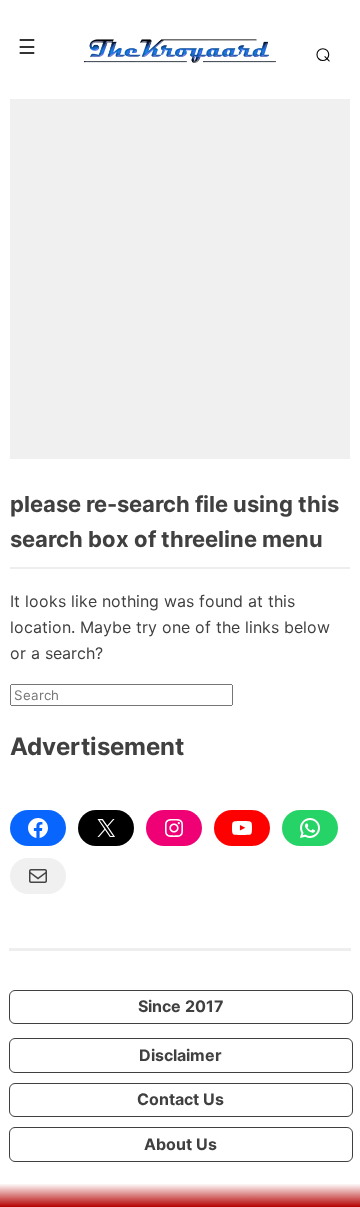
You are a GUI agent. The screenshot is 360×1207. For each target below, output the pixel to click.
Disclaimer (180, 1055)
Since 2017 (181, 1006)
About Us (180, 1144)
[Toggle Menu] (27, 47)
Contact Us (180, 1099)
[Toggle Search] (319, 54)
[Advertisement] (180, 279)
